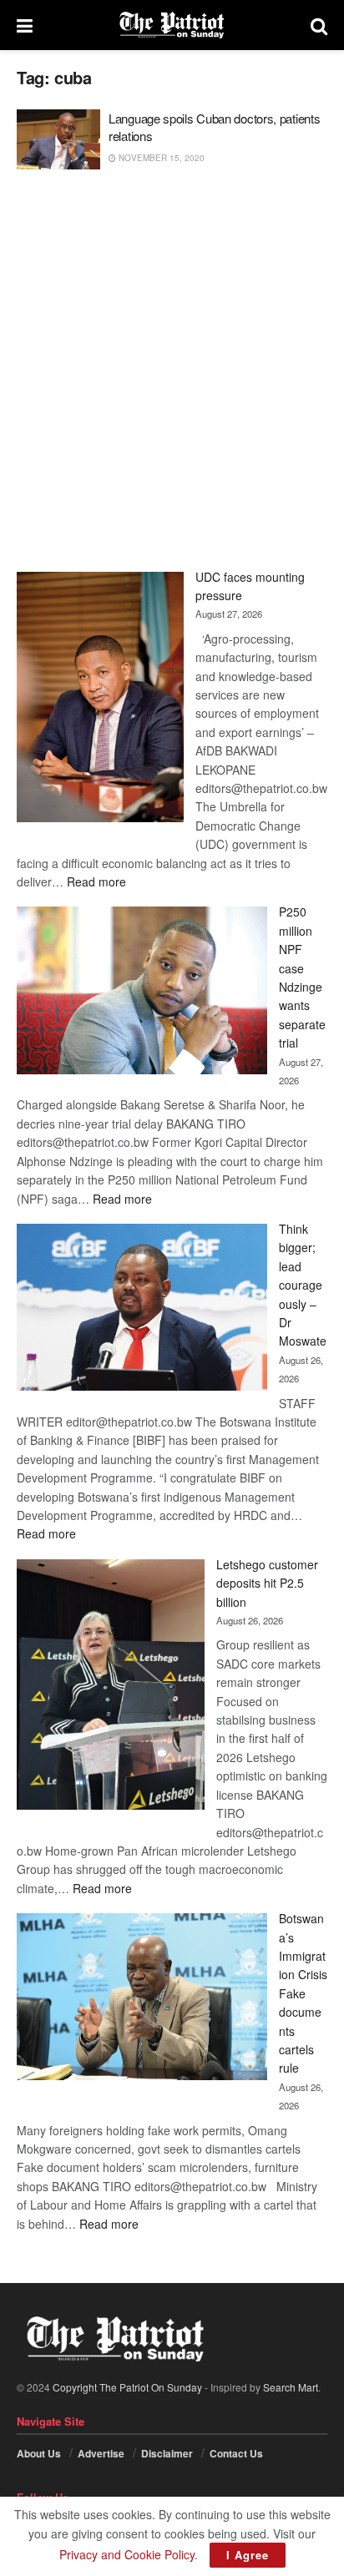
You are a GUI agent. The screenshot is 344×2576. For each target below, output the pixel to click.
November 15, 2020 (160, 158)
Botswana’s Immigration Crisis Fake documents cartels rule (303, 1993)
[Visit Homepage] (172, 25)
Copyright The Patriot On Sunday (127, 2387)
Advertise (101, 2453)
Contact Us (236, 2453)
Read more (96, 881)
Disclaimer (167, 2453)
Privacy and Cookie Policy (127, 2554)
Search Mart (291, 2387)
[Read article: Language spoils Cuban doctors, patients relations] (58, 139)
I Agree (248, 2555)
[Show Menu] (25, 25)
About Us (39, 2453)
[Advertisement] (172, 371)
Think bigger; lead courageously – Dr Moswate (303, 1285)
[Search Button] (319, 25)
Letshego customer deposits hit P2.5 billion (267, 1583)
